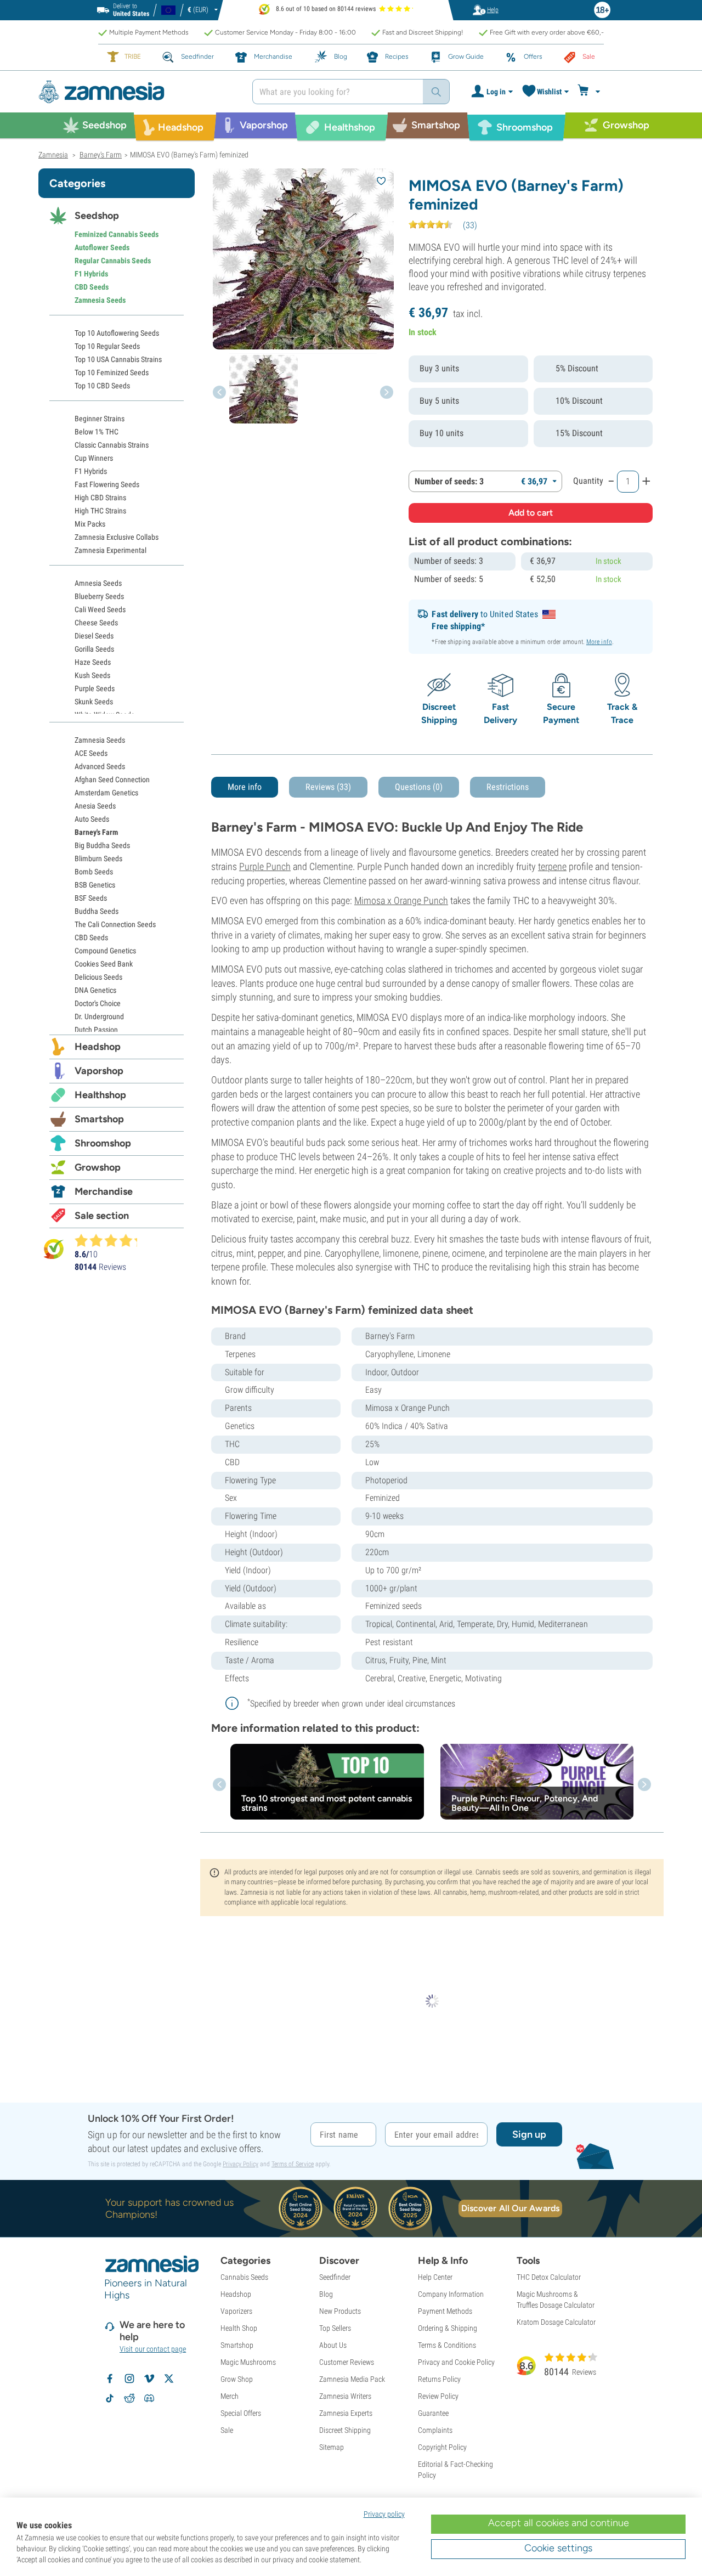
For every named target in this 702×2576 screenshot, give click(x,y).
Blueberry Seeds (99, 596)
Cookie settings (558, 2548)
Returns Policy (439, 2379)
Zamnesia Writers (345, 2396)
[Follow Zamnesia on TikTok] (110, 2398)
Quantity (588, 481)
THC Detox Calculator (549, 2277)
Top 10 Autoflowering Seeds (117, 333)
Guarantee (433, 2413)
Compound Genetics (105, 951)
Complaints (435, 2430)
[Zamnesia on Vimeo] (149, 2379)
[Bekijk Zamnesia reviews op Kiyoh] (54, 1249)
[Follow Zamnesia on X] (169, 2379)
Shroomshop (103, 1143)
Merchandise (104, 1191)
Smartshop (99, 1119)
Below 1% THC (97, 432)
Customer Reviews (347, 2362)
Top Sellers (335, 2328)
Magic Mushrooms (248, 2362)
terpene (552, 866)
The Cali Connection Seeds (115, 924)
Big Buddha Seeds (102, 845)
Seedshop (97, 216)
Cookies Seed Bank (104, 964)
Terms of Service (293, 2164)
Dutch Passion (96, 1030)
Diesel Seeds (94, 636)
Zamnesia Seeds (100, 300)
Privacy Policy (240, 2164)
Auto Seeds (92, 819)
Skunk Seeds (94, 702)
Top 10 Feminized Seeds (112, 372)
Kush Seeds (92, 675)
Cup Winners (94, 458)
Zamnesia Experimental (111, 550)
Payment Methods (445, 2311)
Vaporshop (99, 1071)
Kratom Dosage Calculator (556, 2322)
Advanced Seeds (100, 766)
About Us (333, 2345)
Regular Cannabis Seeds (113, 261)
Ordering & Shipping (448, 2328)
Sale (227, 2430)
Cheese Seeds (96, 623)
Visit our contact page (153, 2349)
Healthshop (100, 1095)
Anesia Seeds (95, 806)
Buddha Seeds (97, 911)
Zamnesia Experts (346, 2413)
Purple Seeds (95, 688)
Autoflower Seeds (102, 247)
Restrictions (508, 787)
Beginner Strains (100, 419)
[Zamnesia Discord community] (149, 2398)
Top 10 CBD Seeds (102, 386)
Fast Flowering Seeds (107, 484)
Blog (326, 2294)
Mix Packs (90, 524)
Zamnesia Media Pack (352, 2379)
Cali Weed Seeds (100, 609)
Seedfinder (335, 2277)
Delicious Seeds (98, 977)
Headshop (98, 1047)
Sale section (102, 1216)
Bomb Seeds (94, 872)
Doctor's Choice (98, 1003)
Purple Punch (265, 866)
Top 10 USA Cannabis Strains (118, 359)
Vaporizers (236, 2311)
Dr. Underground (99, 1016)
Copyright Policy (442, 2447)
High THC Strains (100, 511)
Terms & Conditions (447, 2345)
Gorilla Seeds (94, 649)
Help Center (435, 2277)
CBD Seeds (92, 287)
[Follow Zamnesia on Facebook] (110, 2379)
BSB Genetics (95, 885)
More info (599, 642)
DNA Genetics (95, 990)
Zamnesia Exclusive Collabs (117, 537)
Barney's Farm (96, 832)
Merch (230, 2396)
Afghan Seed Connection (112, 779)
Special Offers (241, 2413)
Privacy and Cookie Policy (456, 2362)
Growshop (98, 1167)
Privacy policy (384, 2514)
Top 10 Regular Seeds (107, 346)
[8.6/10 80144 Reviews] (111, 1240)
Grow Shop (237, 2379)
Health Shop (239, 2328)
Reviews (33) (328, 787)
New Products (340, 2311)
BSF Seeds (91, 898)
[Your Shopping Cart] (590, 92)
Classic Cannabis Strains (112, 445)
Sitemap (332, 2447)
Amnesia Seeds (98, 583)
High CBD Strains (100, 498)
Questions (419, 787)
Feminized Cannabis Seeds (117, 234)
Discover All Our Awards (510, 2208)
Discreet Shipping (345, 2430)
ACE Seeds (91, 753)
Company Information (451, 2294)
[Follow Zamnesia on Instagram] (129, 2379)
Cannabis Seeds (244, 2277)
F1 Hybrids (91, 274)
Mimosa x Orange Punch (401, 900)
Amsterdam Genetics (106, 793)
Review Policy (438, 2396)
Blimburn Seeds (98, 858)
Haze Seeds (93, 662)
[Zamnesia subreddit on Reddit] (129, 2398)
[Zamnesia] (137, 92)
